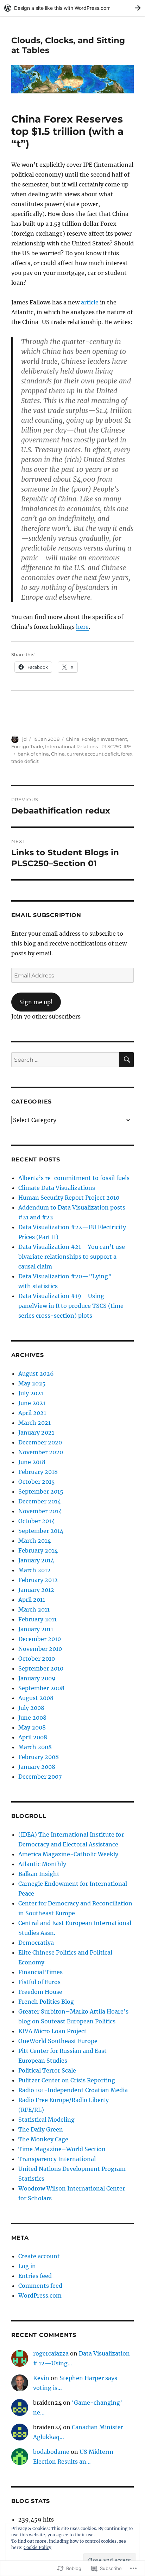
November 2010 (40, 1649)
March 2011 (34, 1609)
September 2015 (41, 1491)
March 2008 (35, 1747)
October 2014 (37, 1521)
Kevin (41, 2378)
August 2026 (36, 1373)
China (73, 739)
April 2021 (32, 1413)
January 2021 (36, 1432)
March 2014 (34, 1541)
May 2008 (32, 1727)
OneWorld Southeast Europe (58, 2041)
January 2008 (37, 1767)
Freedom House (40, 1992)
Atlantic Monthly (42, 1864)
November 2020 (41, 1452)
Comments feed (40, 2286)
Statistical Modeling (46, 2120)
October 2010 (37, 1659)
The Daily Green (41, 2129)
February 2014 (38, 1550)
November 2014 (40, 1511)
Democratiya (36, 1943)
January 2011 (36, 1629)
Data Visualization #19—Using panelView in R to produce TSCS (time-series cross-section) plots (73, 1306)
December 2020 (40, 1442)
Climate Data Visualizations (57, 1188)
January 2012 (36, 1590)
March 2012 (34, 1570)
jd (24, 739)
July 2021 (31, 1393)
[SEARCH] (126, 1060)
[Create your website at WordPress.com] (72, 8)
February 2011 (37, 1619)
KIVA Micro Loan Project (52, 2031)
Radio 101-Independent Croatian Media (73, 2090)
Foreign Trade (27, 746)
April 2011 (32, 1600)
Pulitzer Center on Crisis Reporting (67, 2080)
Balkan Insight (39, 1874)
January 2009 (37, 1678)
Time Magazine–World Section (62, 2149)
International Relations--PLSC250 (83, 746)
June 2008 (32, 1718)
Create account (39, 2256)
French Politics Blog (46, 2002)
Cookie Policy (37, 2547)
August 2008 (36, 1698)
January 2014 (36, 1560)
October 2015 (37, 1482)
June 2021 (32, 1403)
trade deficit (25, 761)
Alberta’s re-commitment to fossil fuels (74, 1178)
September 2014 (41, 1531)
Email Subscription (46, 915)
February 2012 (38, 1580)
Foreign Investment (104, 739)
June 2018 (32, 1462)
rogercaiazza (51, 2353)
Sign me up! (36, 1002)
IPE (127, 746)
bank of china (33, 754)
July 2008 (31, 1708)
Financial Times (40, 1972)
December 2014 (40, 1501)
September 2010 (41, 1668)
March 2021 (34, 1423)
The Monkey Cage (43, 2139)
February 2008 (39, 1757)
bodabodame (51, 2452)
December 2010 (40, 1639)
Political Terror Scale (47, 2070)
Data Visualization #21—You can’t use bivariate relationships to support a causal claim (72, 1257)
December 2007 (40, 1777)
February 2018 (38, 1472)
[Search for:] (65, 1060)
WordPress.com (40, 2295)
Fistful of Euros (39, 1982)
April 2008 (33, 1737)
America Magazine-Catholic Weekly (68, 1854)
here (82, 627)
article (90, 302)
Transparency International (57, 2159)
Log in (27, 2266)
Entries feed (35, 2276)
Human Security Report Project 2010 (69, 1198)
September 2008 (41, 1688)
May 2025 (32, 1383)
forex (127, 754)
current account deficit (93, 754)
